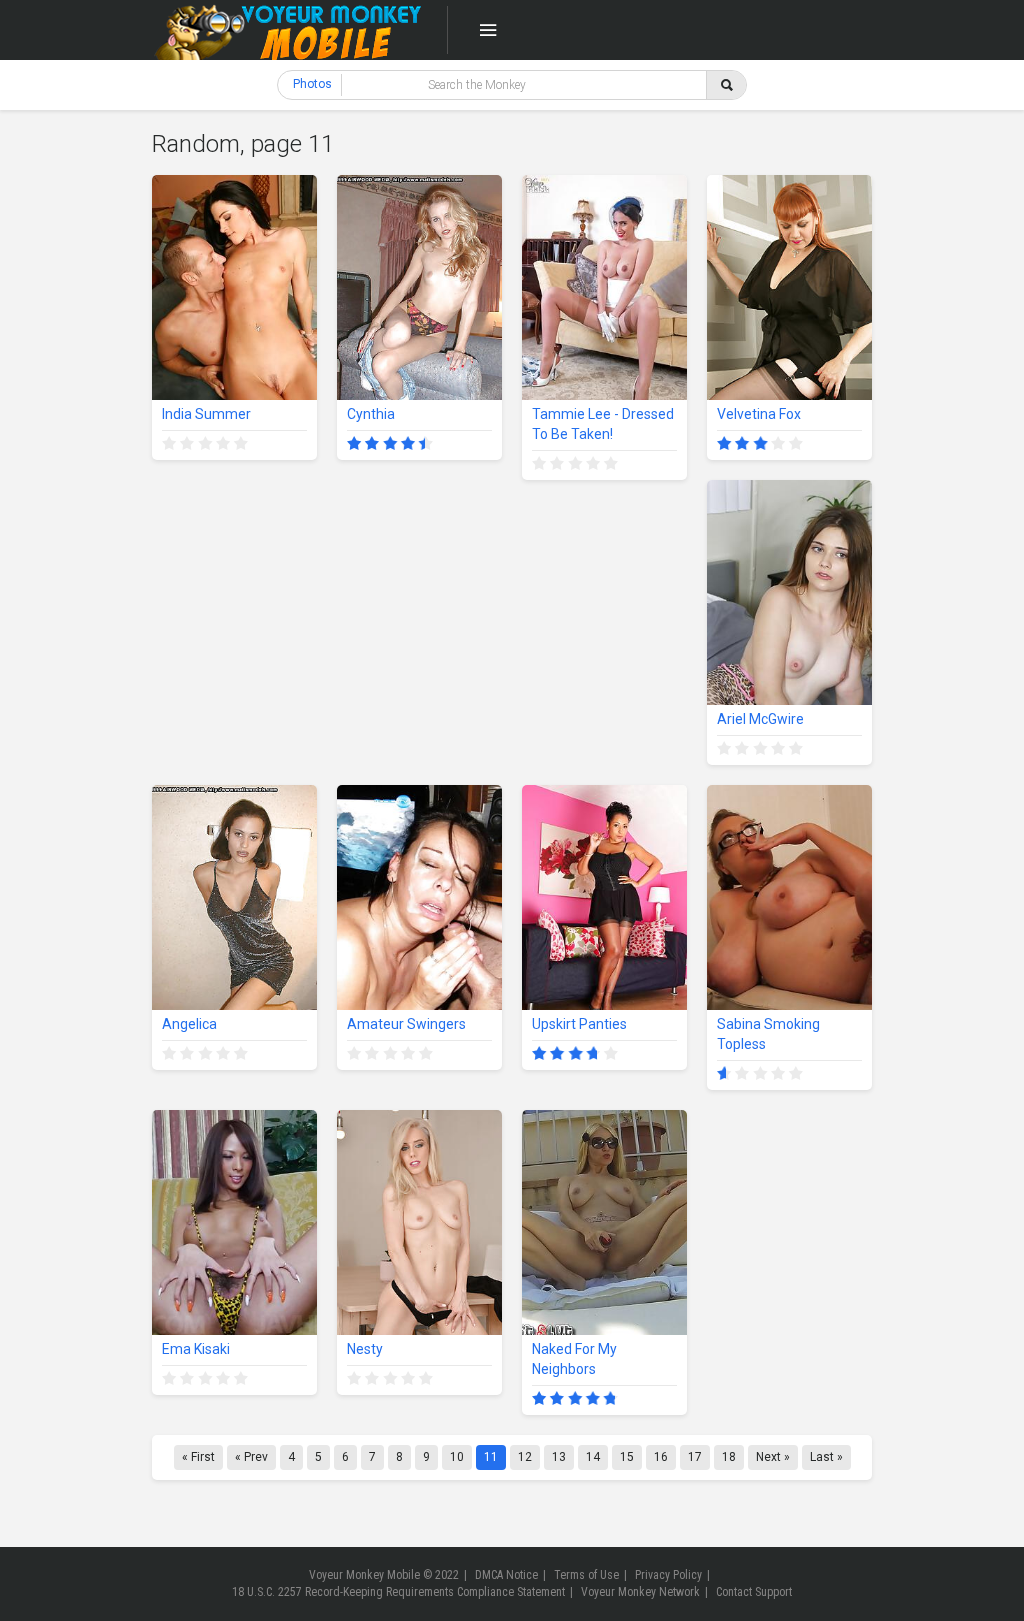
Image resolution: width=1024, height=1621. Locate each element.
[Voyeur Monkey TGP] (287, 30)
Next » (773, 1457)
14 (593, 1457)
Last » (826, 1457)
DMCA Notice (506, 1575)
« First (198, 1457)
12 (525, 1457)
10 (457, 1457)
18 (729, 1457)
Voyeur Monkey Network (640, 1592)
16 (661, 1457)
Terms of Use (586, 1575)
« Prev (251, 1457)
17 (695, 1457)
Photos (312, 84)
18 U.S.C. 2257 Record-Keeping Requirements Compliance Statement (398, 1592)
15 (627, 1457)
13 (559, 1457)
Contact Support (754, 1592)
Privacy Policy (668, 1575)
